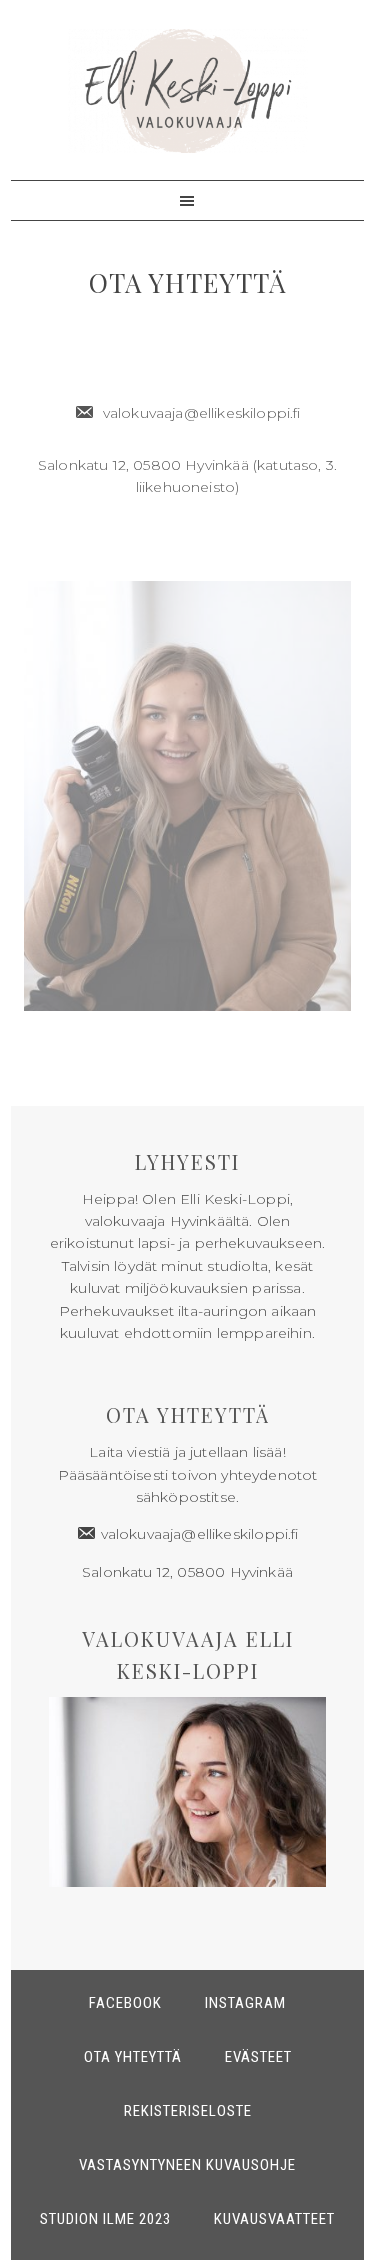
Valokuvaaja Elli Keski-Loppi (188, 91)
